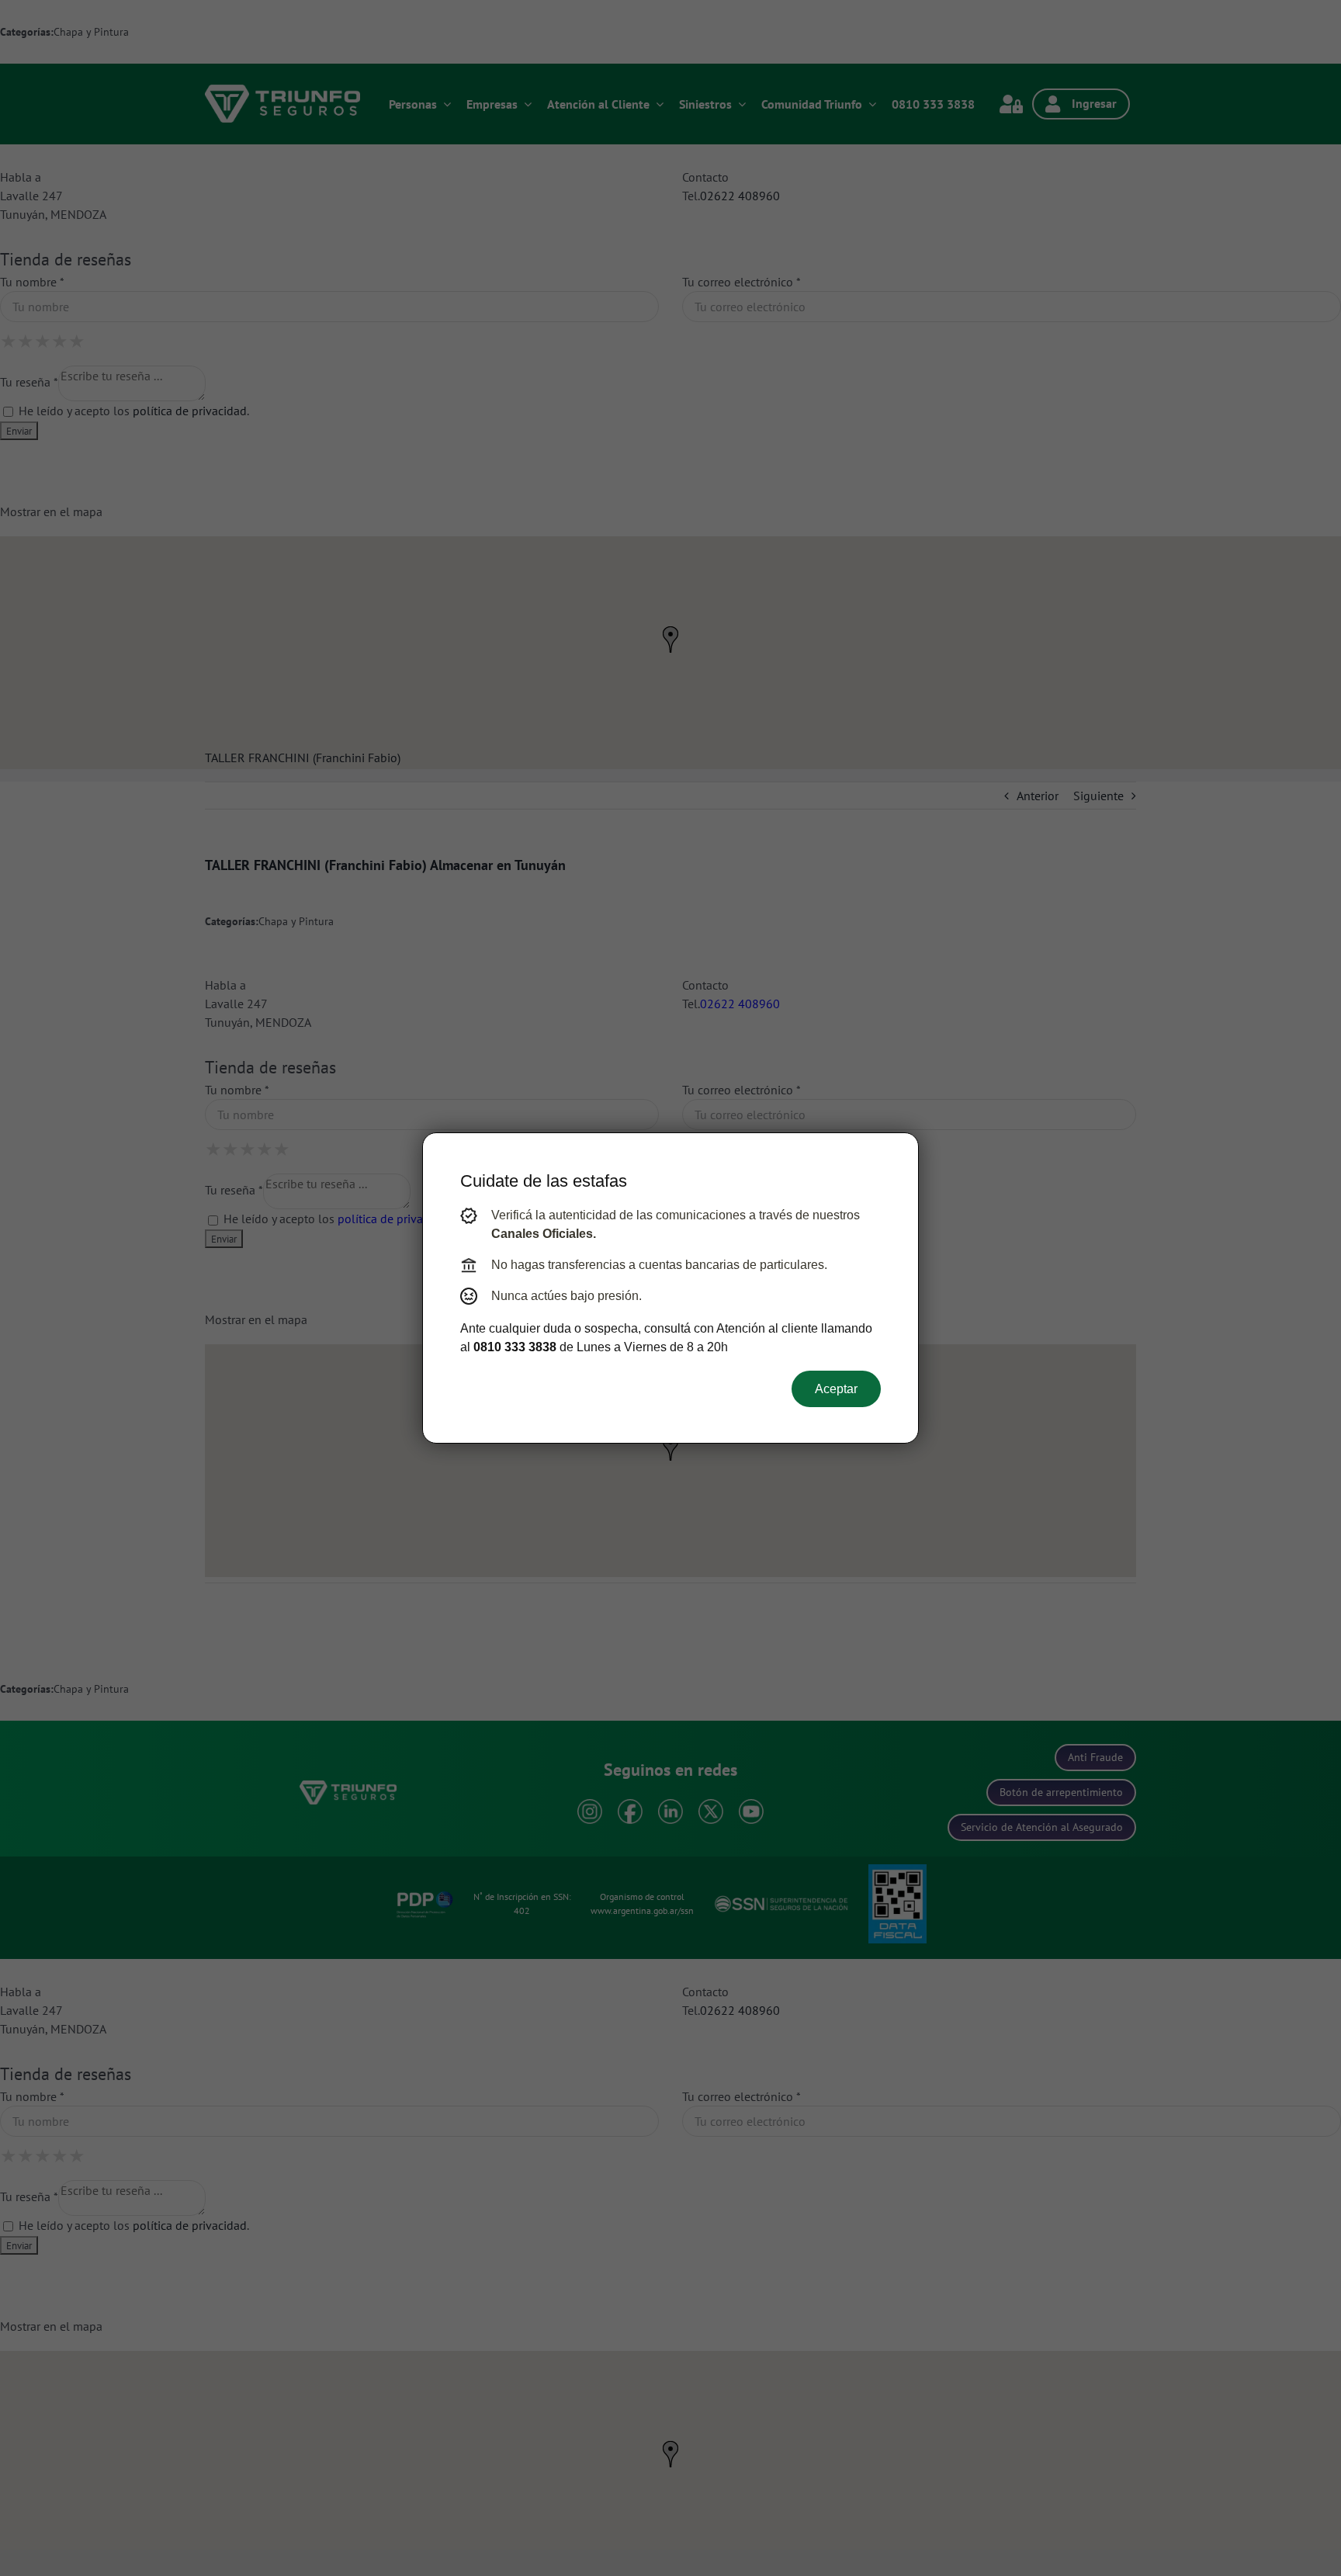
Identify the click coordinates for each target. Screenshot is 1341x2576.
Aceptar (836, 1389)
